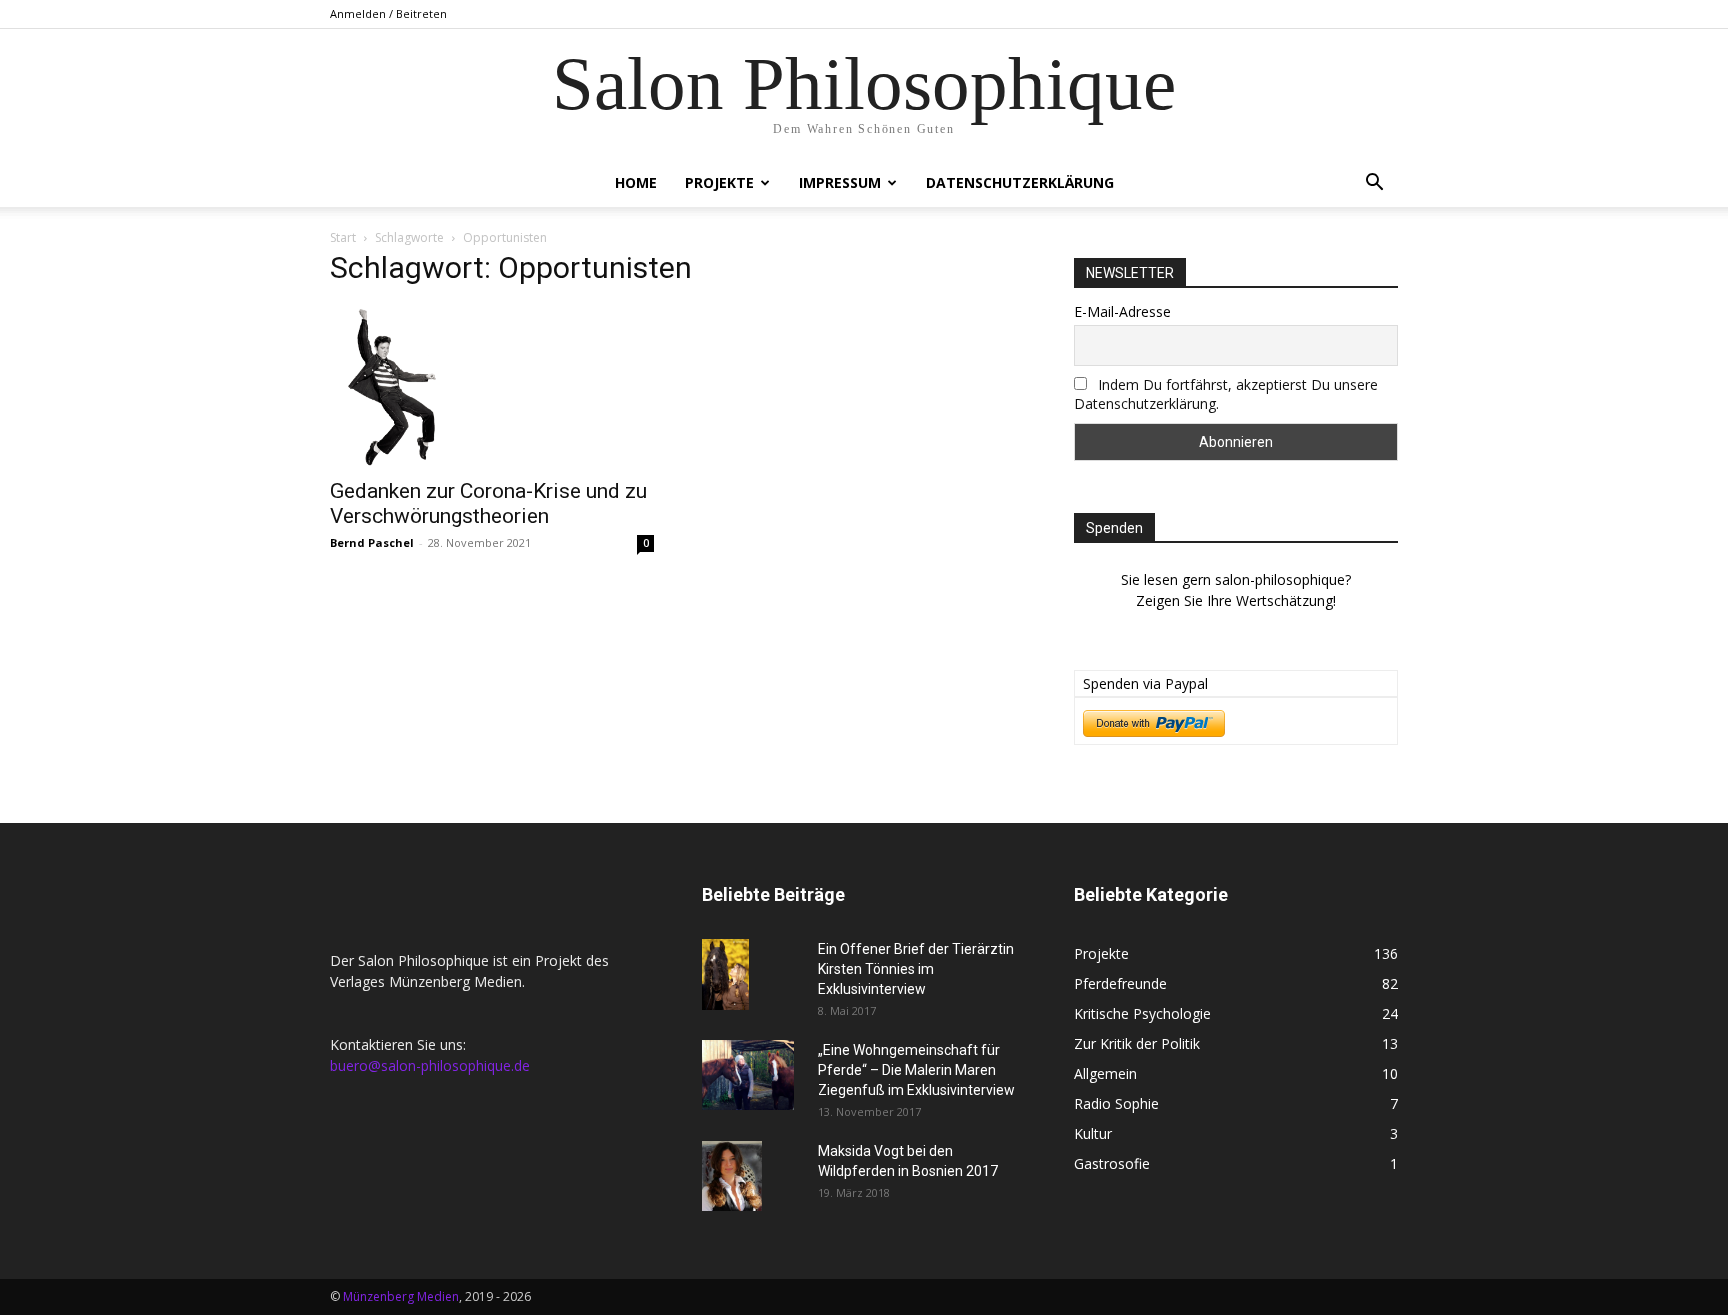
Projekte (719, 182)
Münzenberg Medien (401, 1296)
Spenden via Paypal (1145, 683)
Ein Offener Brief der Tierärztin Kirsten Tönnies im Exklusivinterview (916, 969)
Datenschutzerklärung (1020, 182)
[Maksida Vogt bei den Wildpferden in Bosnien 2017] (732, 1176)
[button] (1374, 184)
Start (343, 237)
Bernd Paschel (372, 542)
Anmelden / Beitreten (388, 13)
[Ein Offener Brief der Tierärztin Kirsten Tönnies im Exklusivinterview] (725, 974)
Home (636, 182)
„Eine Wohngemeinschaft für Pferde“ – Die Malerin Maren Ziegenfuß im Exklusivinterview (916, 1070)
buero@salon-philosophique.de (430, 1065)
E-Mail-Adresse (1122, 311)
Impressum (840, 182)
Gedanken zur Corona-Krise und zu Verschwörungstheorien (488, 503)
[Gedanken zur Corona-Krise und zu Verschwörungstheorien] (492, 386)
